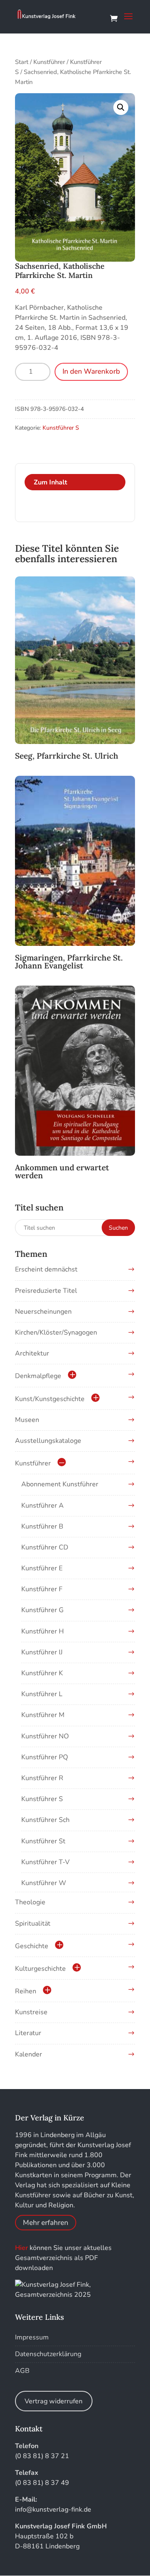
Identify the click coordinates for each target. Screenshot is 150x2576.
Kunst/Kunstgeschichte (50, 1399)
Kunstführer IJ (42, 1652)
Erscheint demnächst (46, 1269)
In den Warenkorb (91, 371)
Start (22, 62)
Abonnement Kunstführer (60, 1484)
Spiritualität (33, 1924)
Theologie (30, 1902)
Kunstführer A (42, 1506)
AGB (22, 2371)
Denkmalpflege (38, 1376)
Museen (27, 1420)
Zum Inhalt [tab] (50, 482)
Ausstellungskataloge (48, 1441)
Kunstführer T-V (45, 1862)
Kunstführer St (43, 1841)
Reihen (26, 1991)
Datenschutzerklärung (48, 2354)
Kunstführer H (42, 1631)
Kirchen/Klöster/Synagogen (56, 1333)
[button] (121, 107)
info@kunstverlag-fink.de (53, 2510)
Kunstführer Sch (45, 1820)
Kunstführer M (43, 1715)
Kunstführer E (42, 1568)
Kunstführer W (44, 1883)
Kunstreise (31, 2012)
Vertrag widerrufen (54, 2401)
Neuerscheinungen (43, 1312)
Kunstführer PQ (45, 1757)
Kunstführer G (42, 1610)
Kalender (29, 2054)
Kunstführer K (42, 1673)
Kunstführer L (42, 1694)
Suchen (118, 1228)
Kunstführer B (42, 1526)
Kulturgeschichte (40, 1969)
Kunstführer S (61, 428)
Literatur (28, 2033)
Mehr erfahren (46, 2223)
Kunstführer (49, 62)
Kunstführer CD (45, 1547)
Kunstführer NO (45, 1736)
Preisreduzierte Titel (46, 1291)
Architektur (32, 1353)
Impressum (32, 2337)
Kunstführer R (42, 1778)
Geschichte (32, 1946)
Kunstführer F (42, 1589)
